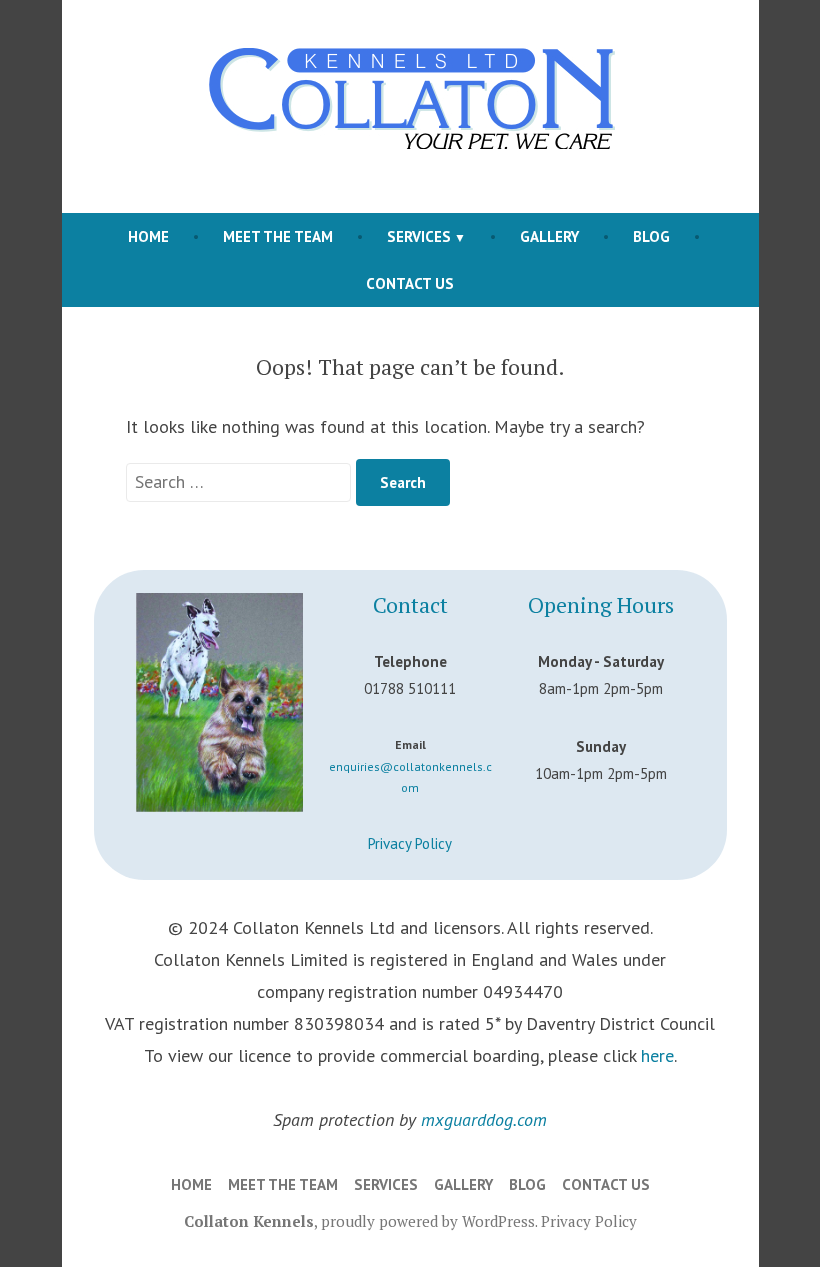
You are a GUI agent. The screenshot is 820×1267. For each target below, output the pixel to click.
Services (419, 236)
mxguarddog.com (484, 1119)
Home (148, 236)
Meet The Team (278, 236)
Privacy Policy (410, 843)
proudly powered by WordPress (428, 1221)
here (657, 1055)
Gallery (549, 236)
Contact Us (410, 283)
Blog (651, 236)
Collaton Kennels (249, 1221)
